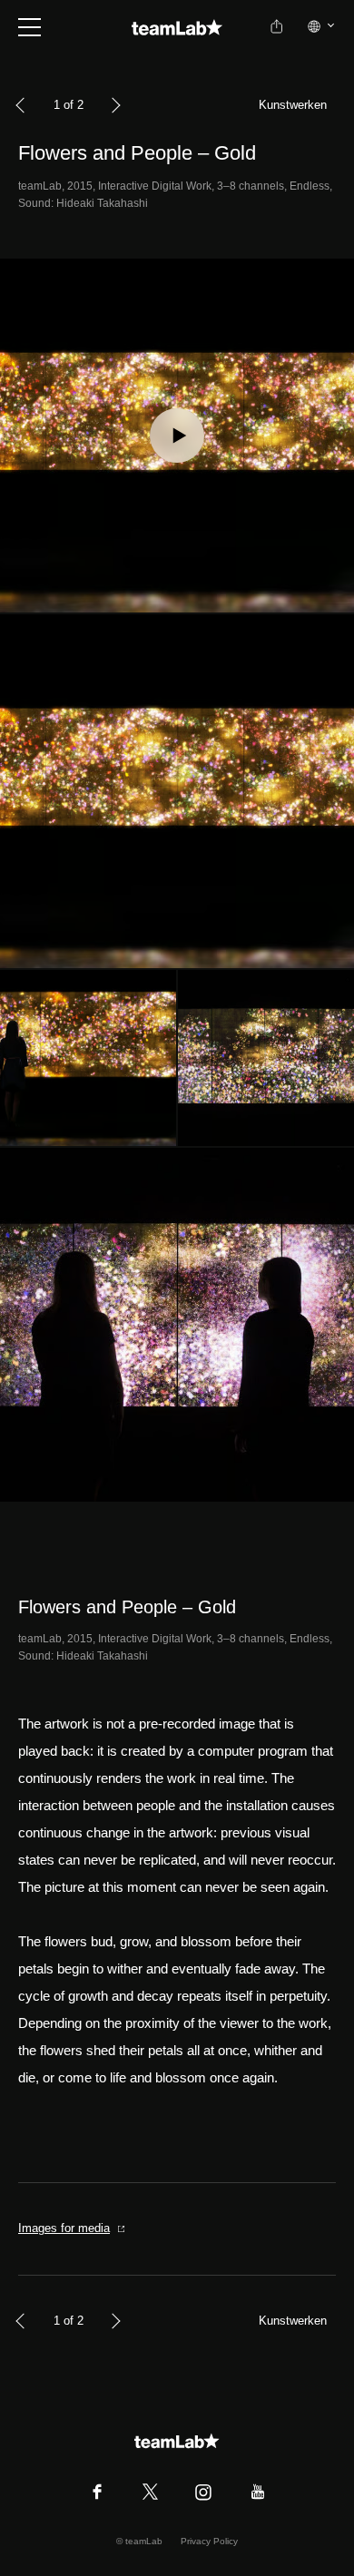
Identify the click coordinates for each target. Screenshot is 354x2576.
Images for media (64, 2228)
